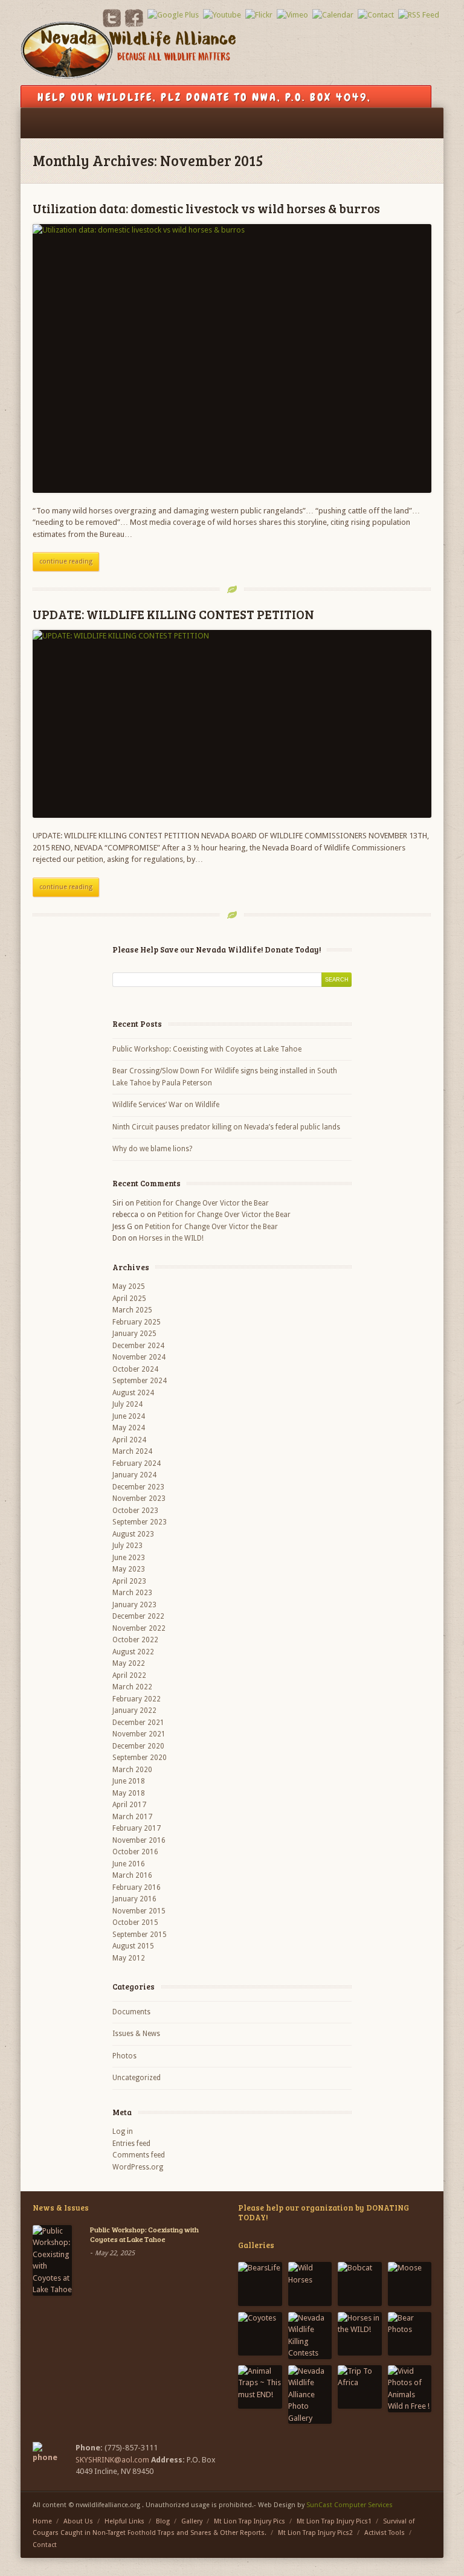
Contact (45, 2545)
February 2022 (137, 1699)
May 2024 (129, 1428)
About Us (78, 2521)
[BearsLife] (260, 2284)
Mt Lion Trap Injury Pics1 (334, 2521)
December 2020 (138, 1746)
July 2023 (127, 1546)
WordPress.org (138, 2167)
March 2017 (132, 1817)
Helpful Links (124, 2521)
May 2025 (129, 1286)
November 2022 (139, 1628)
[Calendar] (333, 15)
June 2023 (129, 1558)
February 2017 (137, 1828)
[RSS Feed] (419, 15)
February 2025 (137, 1322)
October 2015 (135, 1922)
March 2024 (132, 1451)
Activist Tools (385, 2533)
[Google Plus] (173, 15)
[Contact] (376, 15)
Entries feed (131, 2144)
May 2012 (129, 1958)
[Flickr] (259, 15)
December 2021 (138, 1723)
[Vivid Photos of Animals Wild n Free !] (410, 2389)
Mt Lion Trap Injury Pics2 (315, 2533)
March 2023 (132, 1593)
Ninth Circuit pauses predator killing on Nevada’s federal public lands (226, 1127)
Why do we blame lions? (152, 1149)
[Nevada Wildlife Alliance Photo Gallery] (310, 2395)
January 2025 (134, 1334)
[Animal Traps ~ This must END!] (260, 2387)
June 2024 (129, 1416)
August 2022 (133, 1652)
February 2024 (137, 1463)
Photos (124, 2056)
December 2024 (138, 1346)
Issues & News (136, 2034)
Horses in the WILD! (171, 1238)
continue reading (66, 561)
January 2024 (134, 1475)
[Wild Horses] (310, 2284)
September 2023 (140, 1522)
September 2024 (140, 1381)
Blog (163, 2521)
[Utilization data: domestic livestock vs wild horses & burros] (232, 358)
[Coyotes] (260, 2334)
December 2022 (138, 1616)
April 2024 (129, 1440)
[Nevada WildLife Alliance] (128, 54)
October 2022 (135, 1640)
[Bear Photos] (410, 2334)
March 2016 (132, 1875)
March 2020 (132, 1770)
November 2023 (139, 1498)
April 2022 (129, 1675)
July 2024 (127, 1404)
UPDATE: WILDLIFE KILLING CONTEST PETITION (173, 614)
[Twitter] (112, 24)
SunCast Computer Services (350, 2505)
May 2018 (129, 1793)
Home (42, 2521)
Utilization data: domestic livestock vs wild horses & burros (206, 208)
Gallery (192, 2521)
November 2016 (139, 1840)
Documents (131, 2012)
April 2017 (129, 1805)
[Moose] (410, 2284)
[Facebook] (134, 24)
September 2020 (140, 1758)
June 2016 (129, 1864)
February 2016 (137, 1887)
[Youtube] (222, 15)
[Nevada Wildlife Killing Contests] (310, 2336)
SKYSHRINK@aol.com (112, 2460)
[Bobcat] (360, 2284)
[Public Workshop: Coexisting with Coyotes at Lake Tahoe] (52, 2260)
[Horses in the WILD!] (360, 2334)
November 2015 (139, 1911)
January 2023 (134, 1605)
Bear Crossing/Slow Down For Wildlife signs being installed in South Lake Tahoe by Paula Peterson (225, 1077)
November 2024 (139, 1357)
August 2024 (133, 1393)
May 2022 (129, 1663)
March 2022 (132, 1687)
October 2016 (135, 1852)
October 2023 (135, 1511)
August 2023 (133, 1534)
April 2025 (129, 1299)
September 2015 (140, 1935)
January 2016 (134, 1899)
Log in (123, 2131)
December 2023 (138, 1487)
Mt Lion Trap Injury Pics (250, 2521)
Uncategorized (137, 2078)
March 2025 (132, 1310)
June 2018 (129, 1781)
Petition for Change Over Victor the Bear (202, 1203)
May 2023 (129, 1569)
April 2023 (129, 1581)
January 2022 (134, 1710)
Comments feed (139, 2155)
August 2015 (133, 1946)
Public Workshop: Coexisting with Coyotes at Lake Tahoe (207, 1049)
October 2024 (135, 1369)
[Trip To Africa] (360, 2387)
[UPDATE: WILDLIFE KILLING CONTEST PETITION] (232, 724)
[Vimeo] (292, 15)
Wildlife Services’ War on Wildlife (166, 1105)
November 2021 (139, 1734)
